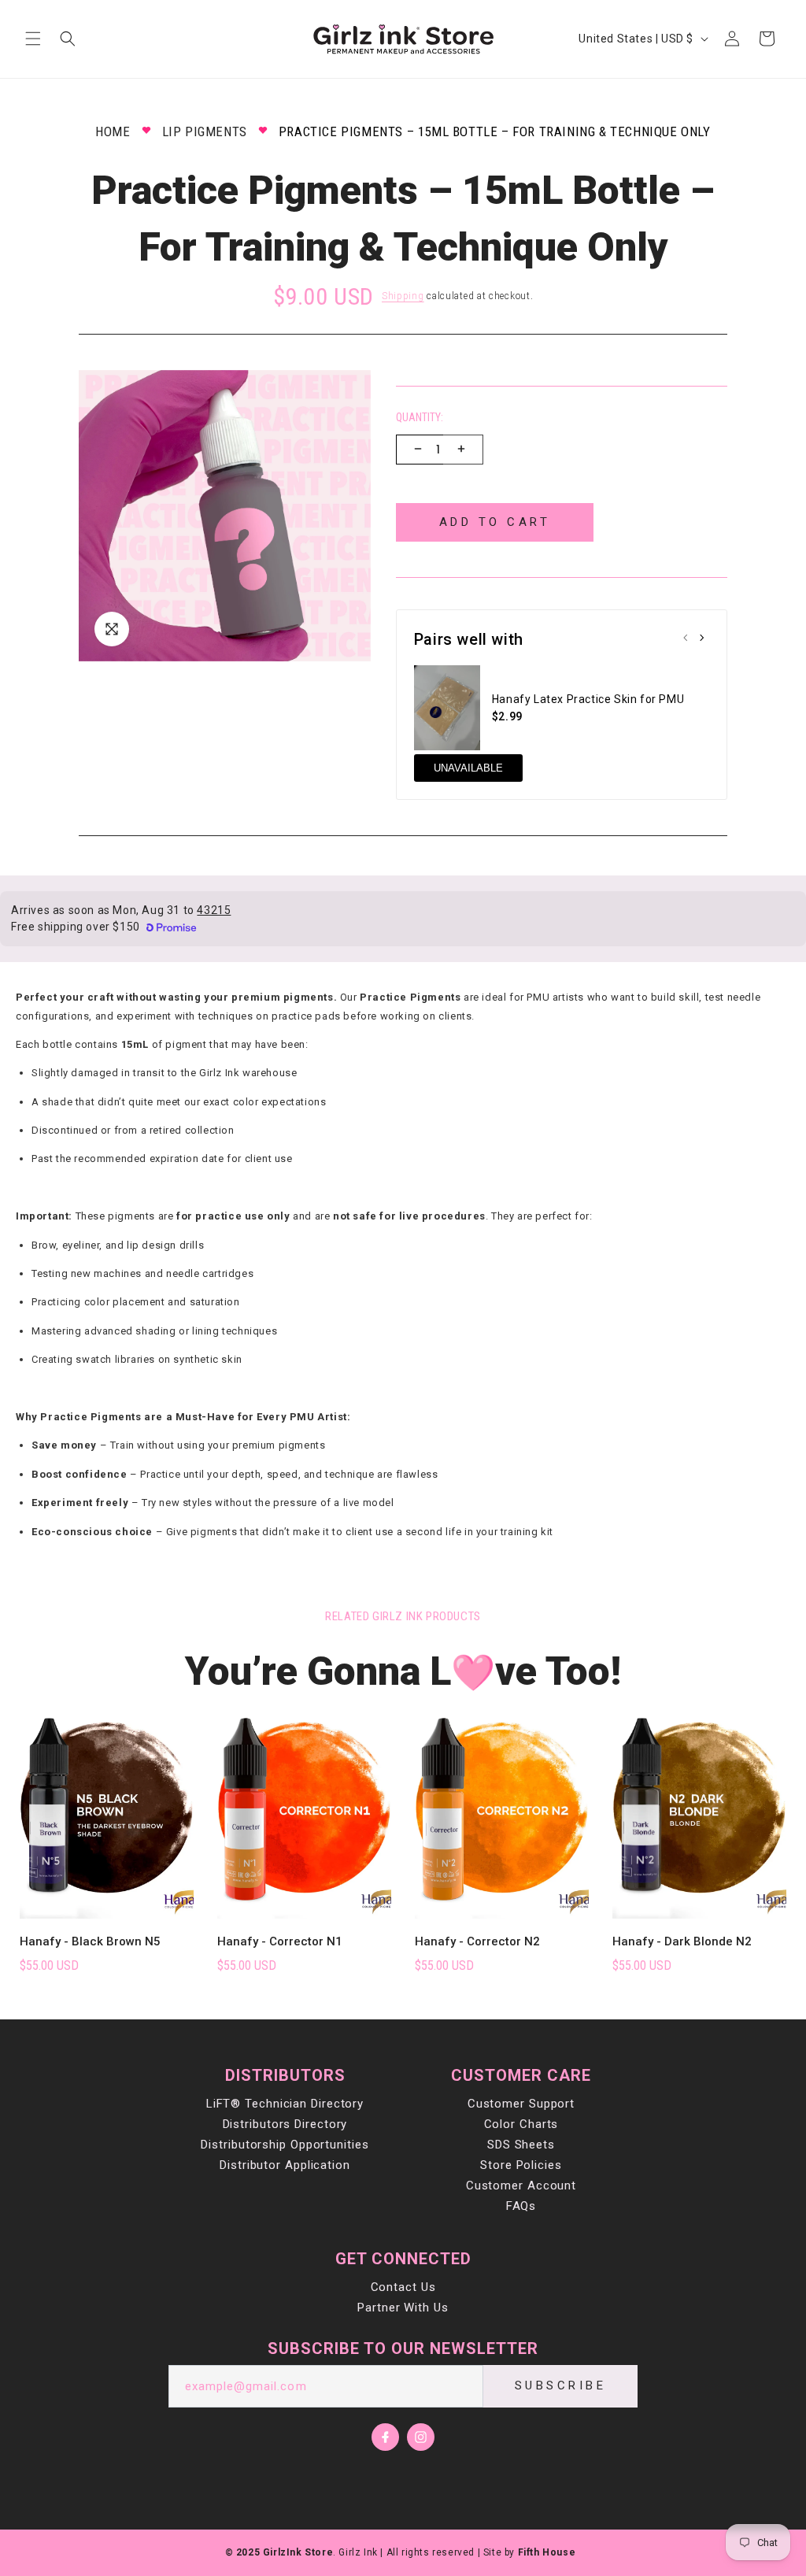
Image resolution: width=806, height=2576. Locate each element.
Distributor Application (285, 2165)
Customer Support (521, 2104)
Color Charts (521, 2124)
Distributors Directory (285, 2124)
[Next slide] (701, 639)
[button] (33, 39)
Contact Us (403, 2287)
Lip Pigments (205, 131)
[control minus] (416, 450)
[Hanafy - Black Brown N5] (107, 1810)
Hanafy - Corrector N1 (280, 1941)
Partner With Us (403, 2308)
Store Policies (521, 2165)
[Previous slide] (686, 639)
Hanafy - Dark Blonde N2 (682, 1941)
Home (113, 131)
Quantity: (420, 417)
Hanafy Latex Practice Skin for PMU (588, 699)
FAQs (521, 2206)
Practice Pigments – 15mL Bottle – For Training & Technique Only (495, 131)
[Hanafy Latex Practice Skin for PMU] (447, 708)
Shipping (403, 296)
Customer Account (521, 2186)
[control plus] (463, 450)
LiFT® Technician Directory (285, 2104)
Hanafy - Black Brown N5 (90, 1941)
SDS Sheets (521, 2145)
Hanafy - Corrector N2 (477, 1941)
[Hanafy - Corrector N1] (304, 1810)
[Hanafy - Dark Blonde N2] (699, 1810)
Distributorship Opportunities (285, 2145)
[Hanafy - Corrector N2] (502, 1810)
